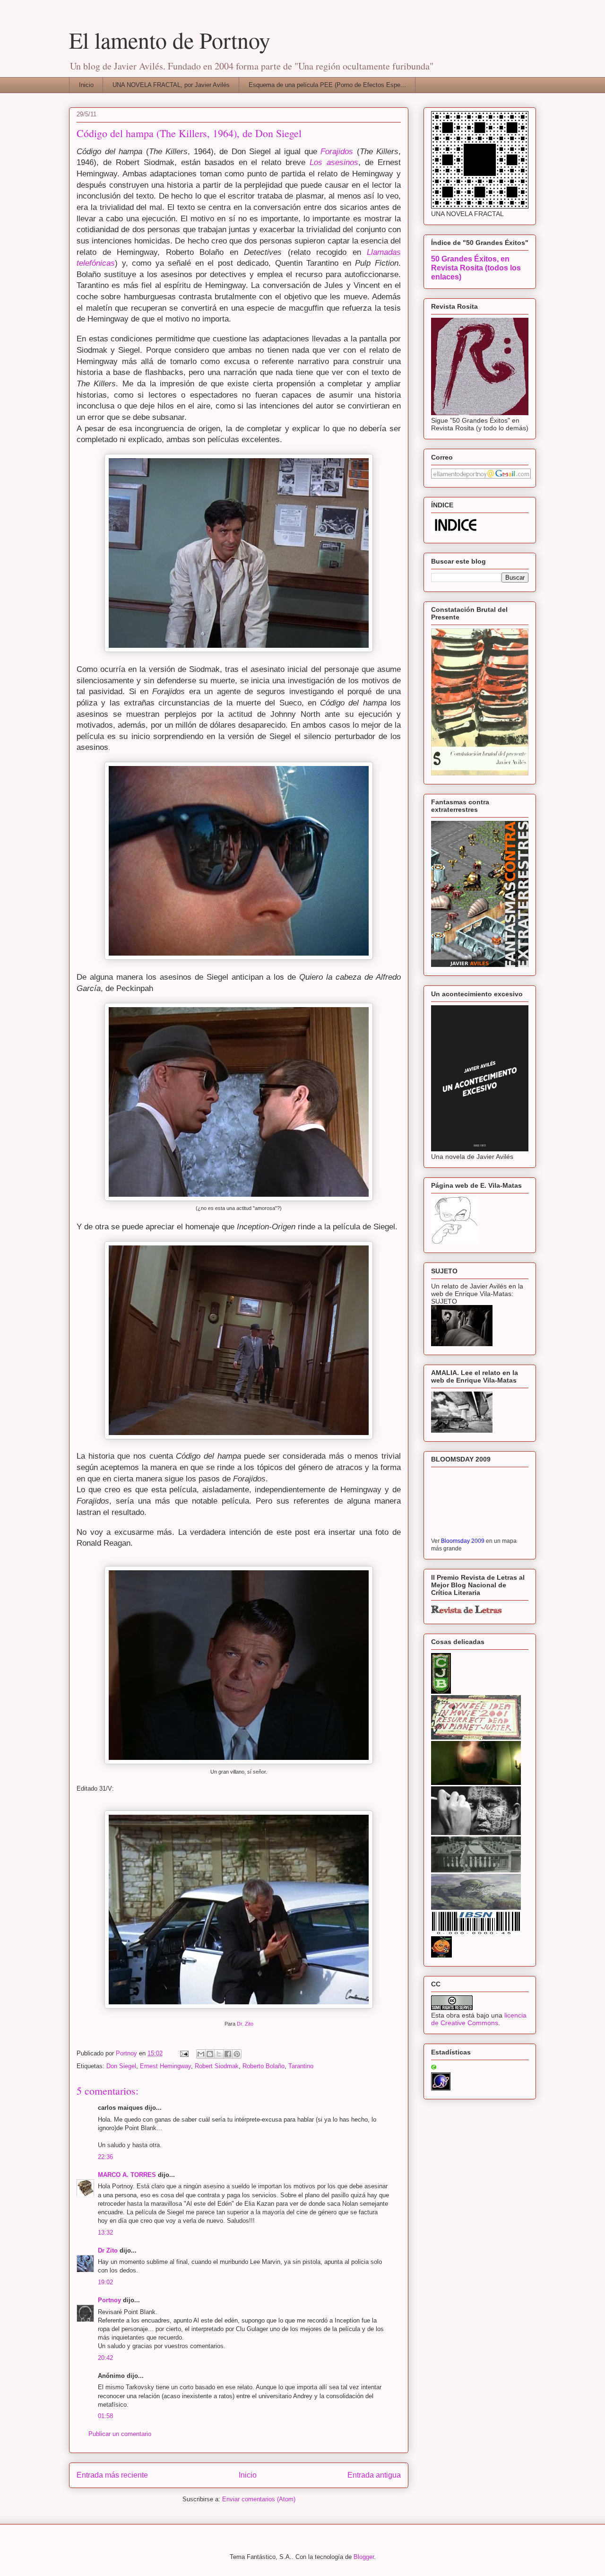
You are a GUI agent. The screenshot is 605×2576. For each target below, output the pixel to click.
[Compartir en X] (219, 2054)
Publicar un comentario (120, 2434)
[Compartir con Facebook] (228, 2054)
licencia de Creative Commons (479, 2019)
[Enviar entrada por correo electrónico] (184, 2053)
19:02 (105, 2282)
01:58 (105, 2416)
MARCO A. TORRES (127, 2175)
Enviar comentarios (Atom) (259, 2499)
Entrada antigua (374, 2475)
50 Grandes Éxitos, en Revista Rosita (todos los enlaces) (476, 268)
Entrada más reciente (112, 2475)
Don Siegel (121, 2066)
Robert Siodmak (217, 2066)
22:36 (105, 2157)
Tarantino (301, 2066)
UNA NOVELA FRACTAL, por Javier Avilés (171, 85)
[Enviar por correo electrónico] (201, 2054)
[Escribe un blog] (210, 2054)
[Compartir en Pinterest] (237, 2054)
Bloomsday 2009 (463, 1541)
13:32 (105, 2232)
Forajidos (339, 152)
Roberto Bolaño (264, 2066)
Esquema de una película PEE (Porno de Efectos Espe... (327, 85)
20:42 (105, 2358)
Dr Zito (108, 2250)
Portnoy (109, 2300)
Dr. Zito (245, 2024)
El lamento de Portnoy (170, 40)
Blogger (364, 2557)
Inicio (86, 85)
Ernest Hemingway (165, 2066)
